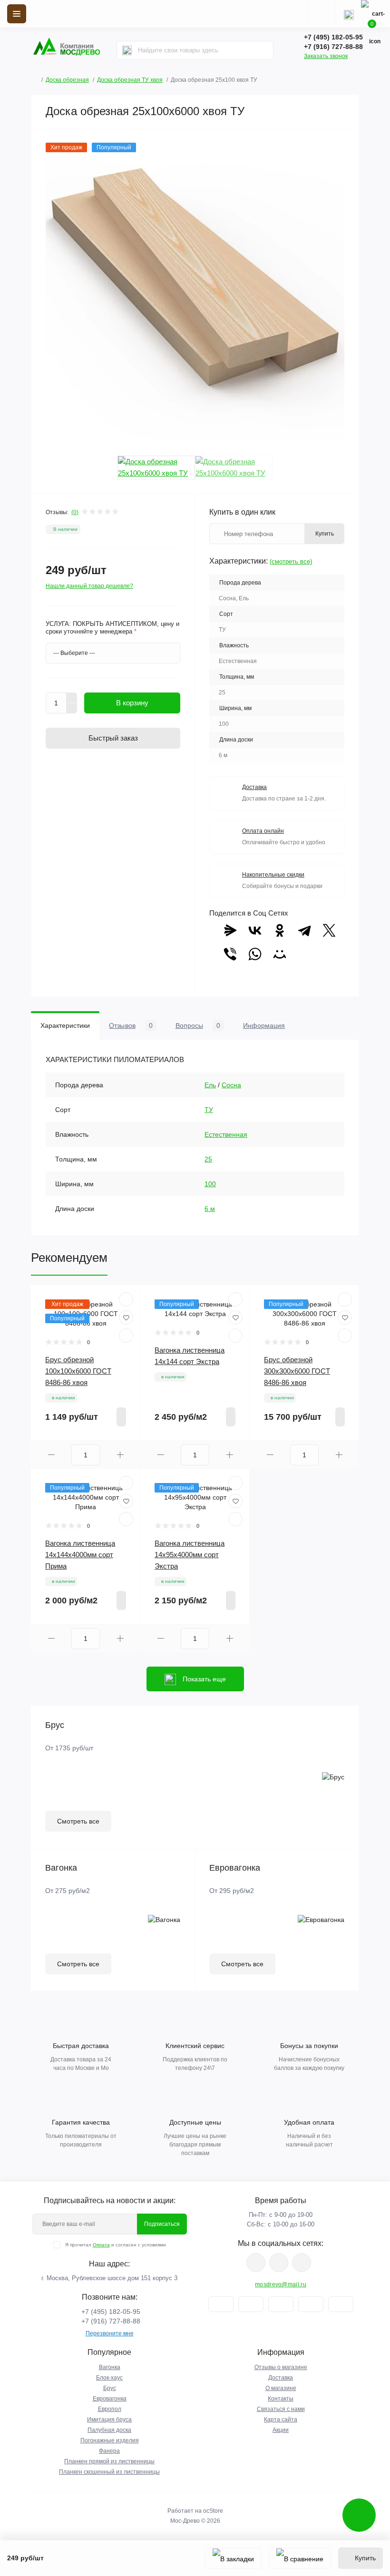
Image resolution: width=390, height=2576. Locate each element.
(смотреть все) (291, 561)
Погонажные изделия (110, 2440)
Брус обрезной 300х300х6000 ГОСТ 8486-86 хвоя (297, 1371)
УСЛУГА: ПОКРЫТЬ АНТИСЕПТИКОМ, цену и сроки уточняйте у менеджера (112, 628)
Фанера (109, 2451)
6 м (210, 1209)
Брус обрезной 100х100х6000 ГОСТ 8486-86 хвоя (78, 1371)
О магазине (281, 2388)
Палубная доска (109, 2430)
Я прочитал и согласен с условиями (116, 2245)
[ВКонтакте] (255, 930)
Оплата (101, 2245)
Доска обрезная (67, 80)
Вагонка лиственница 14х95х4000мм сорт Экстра (190, 1555)
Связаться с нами (281, 2409)
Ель (210, 1085)
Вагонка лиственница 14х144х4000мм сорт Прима (80, 1555)
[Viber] (230, 954)
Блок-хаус (109, 2378)
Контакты (281, 2399)
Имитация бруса (109, 2420)
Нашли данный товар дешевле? (89, 586)
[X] (329, 930)
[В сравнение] (300, 2558)
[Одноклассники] (280, 930)
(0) (75, 512)
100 (210, 1184)
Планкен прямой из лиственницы (109, 2461)
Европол (110, 2409)
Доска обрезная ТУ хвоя (130, 80)
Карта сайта (281, 2420)
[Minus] (72, 709)
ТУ (209, 1110)
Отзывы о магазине (281, 2367)
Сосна (231, 1085)
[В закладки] (233, 2558)
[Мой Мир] (280, 954)
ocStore (213, 2511)
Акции (281, 2430)
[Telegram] (304, 930)
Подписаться (162, 2224)
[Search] (127, 50)
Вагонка (110, 2367)
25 (208, 1159)
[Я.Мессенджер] (230, 930)
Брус (110, 2388)
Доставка (281, 2378)
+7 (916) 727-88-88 (333, 47)
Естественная (226, 1134)
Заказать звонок (326, 56)
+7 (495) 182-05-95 (333, 37)
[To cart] (121, 1417)
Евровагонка (110, 2399)
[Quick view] (126, 1299)
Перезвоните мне (110, 2333)
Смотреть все (78, 1821)
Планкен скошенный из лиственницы (109, 2472)
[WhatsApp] (255, 954)
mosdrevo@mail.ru (281, 2284)
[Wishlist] (126, 1317)
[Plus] (72, 698)
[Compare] (126, 1336)
